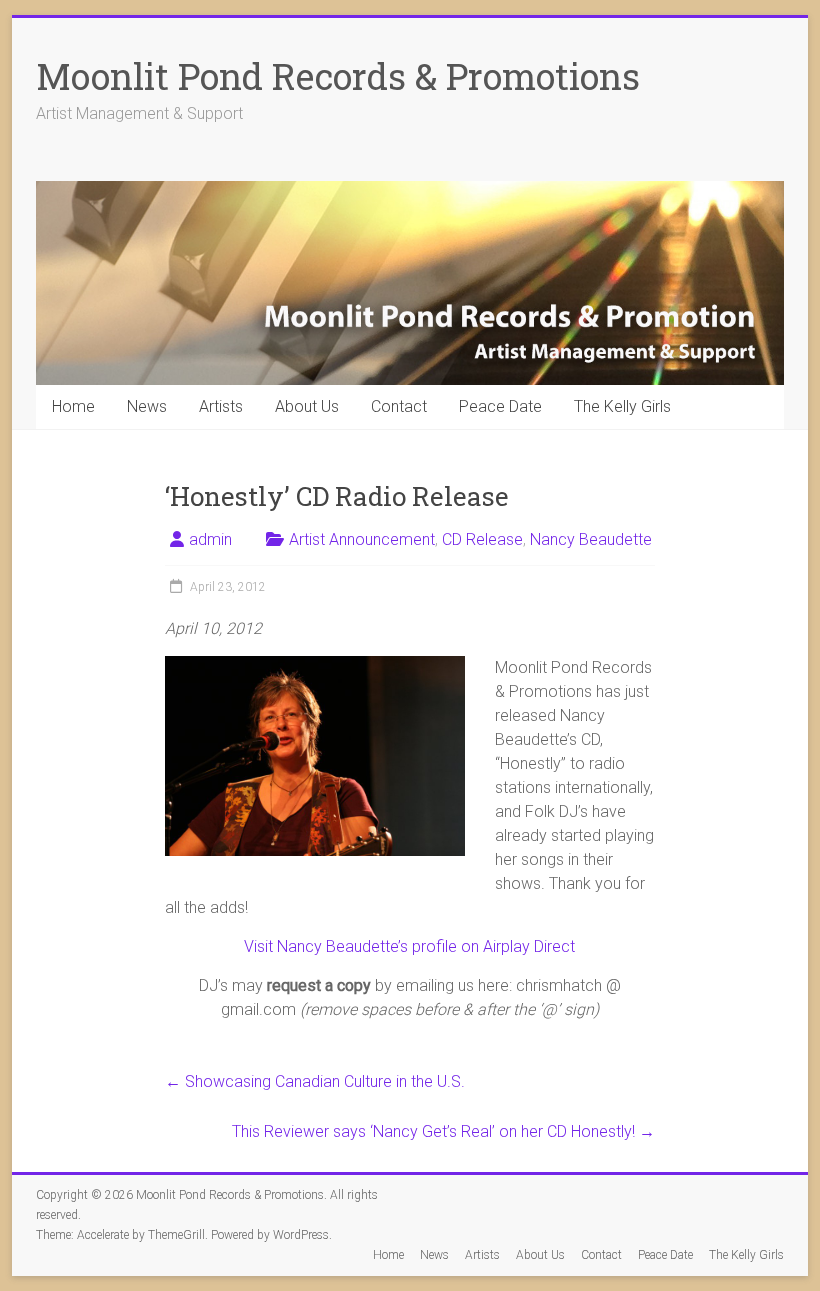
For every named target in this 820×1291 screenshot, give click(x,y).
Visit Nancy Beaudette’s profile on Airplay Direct (409, 946)
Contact (399, 406)
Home (73, 406)
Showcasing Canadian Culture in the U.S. (315, 1081)
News (147, 406)
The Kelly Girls (622, 406)
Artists (221, 406)
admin (210, 539)
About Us (307, 406)
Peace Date (500, 406)
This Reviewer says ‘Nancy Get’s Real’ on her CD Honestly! (443, 1131)
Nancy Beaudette (591, 539)
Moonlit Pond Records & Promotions (338, 76)
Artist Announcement (362, 539)
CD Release (482, 539)
